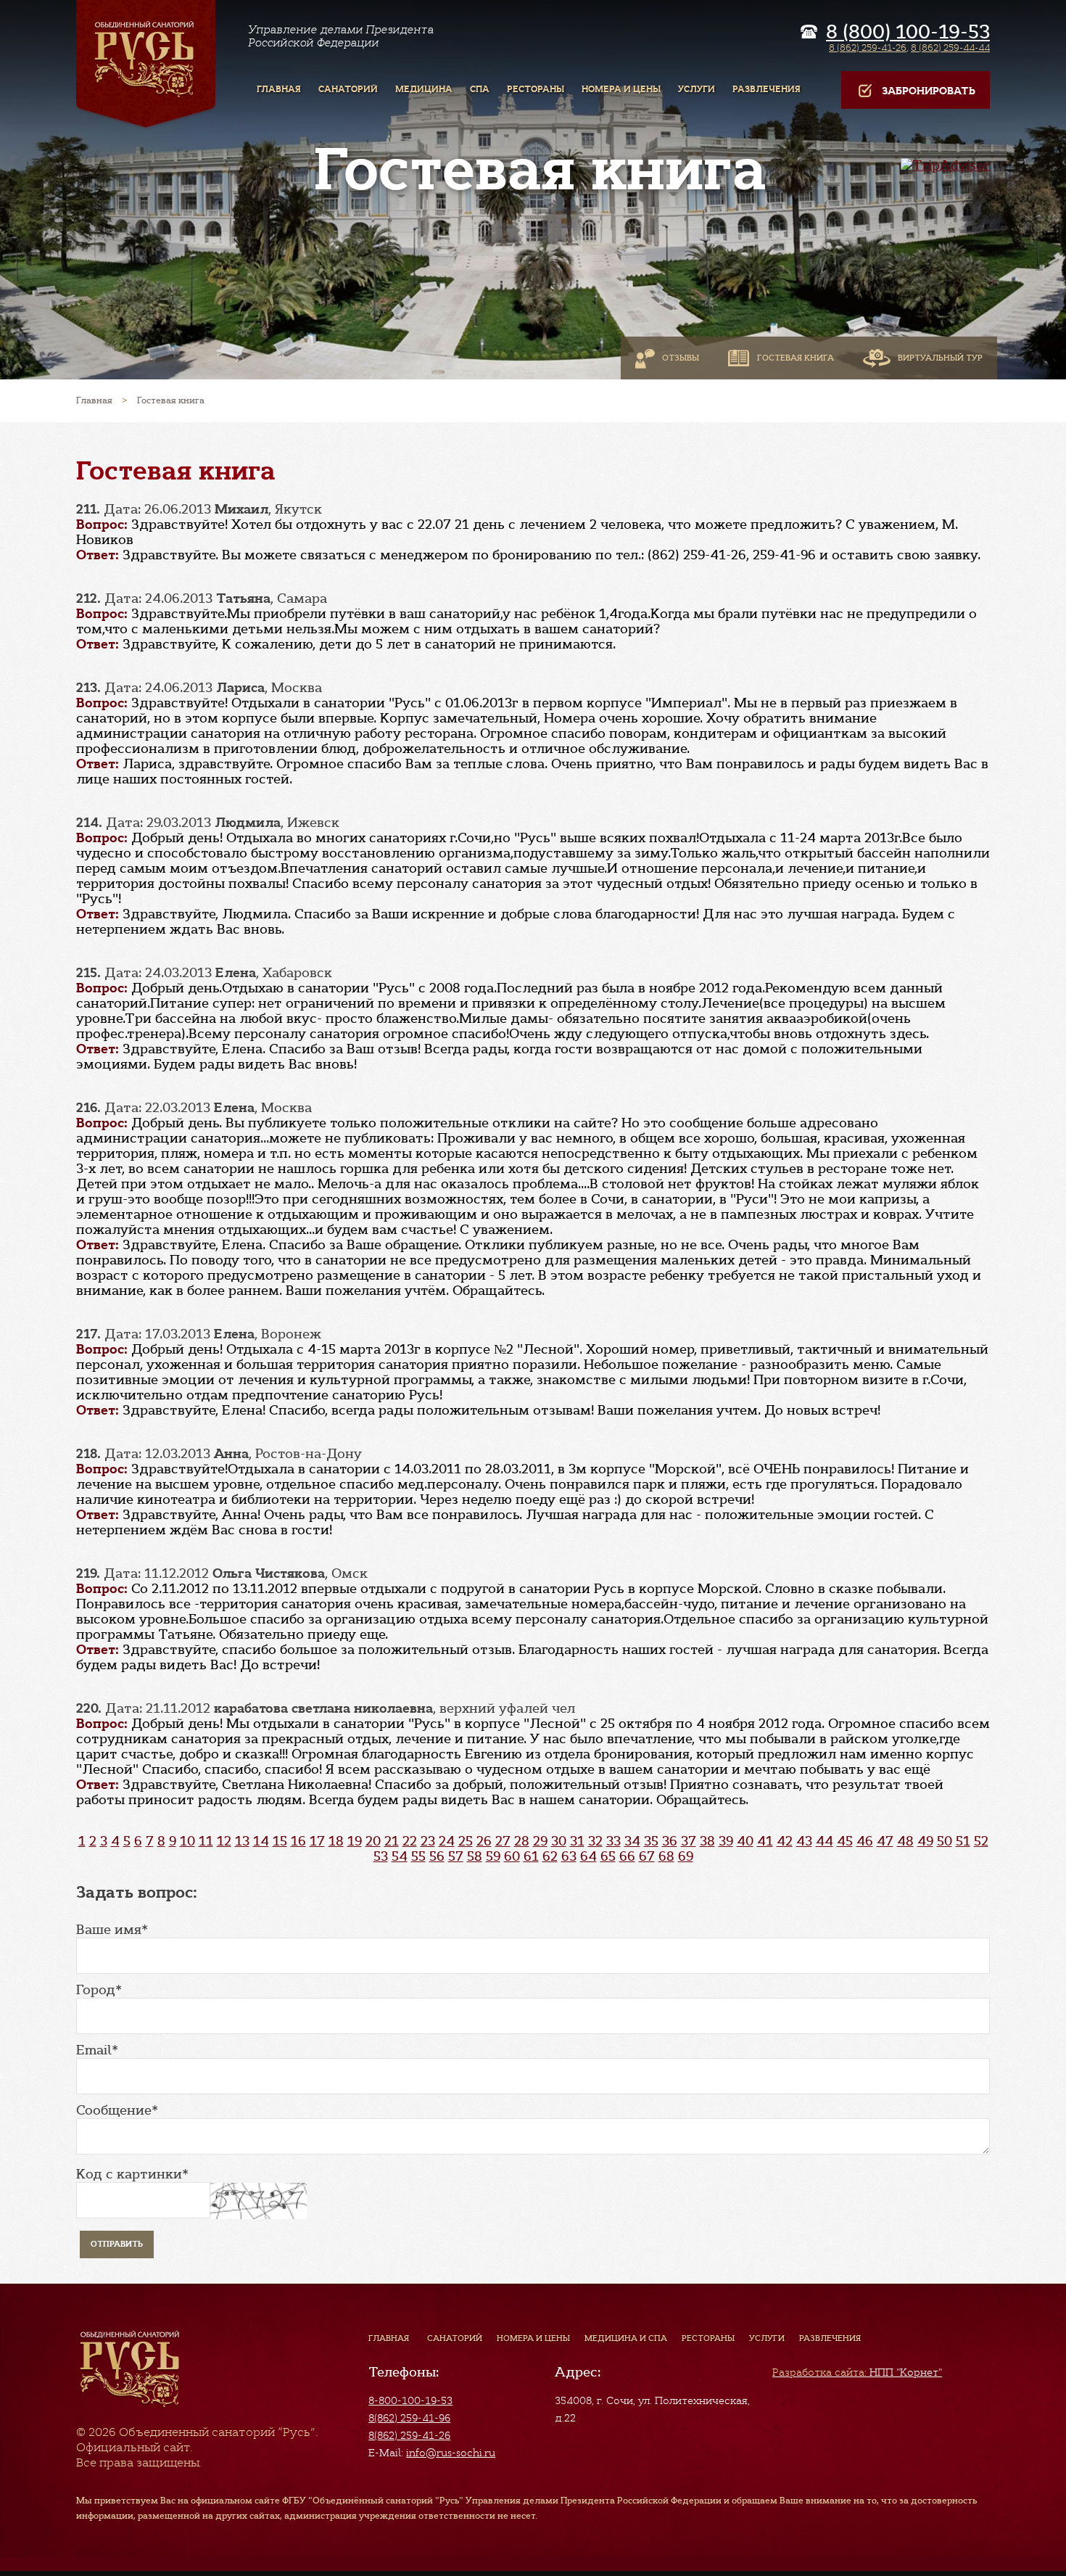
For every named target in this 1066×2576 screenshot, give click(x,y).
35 (651, 1841)
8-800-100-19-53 (410, 2400)
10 (187, 1841)
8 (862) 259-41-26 (868, 48)
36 (670, 1841)
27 (503, 1841)
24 (447, 1841)
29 (540, 1841)
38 (707, 1841)
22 (410, 1841)
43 (804, 1841)
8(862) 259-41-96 (409, 2418)
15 (280, 1841)
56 (437, 1856)
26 (484, 1841)
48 (905, 1841)
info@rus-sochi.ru (451, 2453)
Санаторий (455, 2338)
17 (317, 1841)
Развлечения (830, 2338)
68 (666, 1856)
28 (522, 1841)
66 (627, 1856)
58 (475, 1856)
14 (261, 1841)
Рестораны (708, 2338)
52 (981, 1841)
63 (569, 1856)
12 (224, 1841)
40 (745, 1841)
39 (726, 1841)
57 (456, 1856)
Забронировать (929, 91)
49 (925, 1841)
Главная (389, 2338)
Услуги (767, 2338)
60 (512, 1856)
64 (588, 1856)
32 (595, 1841)
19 (355, 1841)
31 (577, 1841)
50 (945, 1841)
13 (242, 1841)
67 (647, 1856)
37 (689, 1841)
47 (885, 1841)
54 (400, 1856)
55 (418, 1856)
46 (865, 1841)
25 (466, 1841)
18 (336, 1841)
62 (550, 1856)
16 (298, 1841)
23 (428, 1841)
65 (608, 1856)
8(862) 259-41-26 (409, 2435)
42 (785, 1841)
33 (613, 1841)
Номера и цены (533, 2338)
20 (373, 1841)
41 (765, 1841)
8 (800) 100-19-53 (908, 32)
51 (963, 1841)
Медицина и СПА (626, 2338)
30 (559, 1841)
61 (531, 1856)
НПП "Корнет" (857, 2372)
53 (381, 1856)
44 (825, 1841)
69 (686, 1856)
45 (845, 1841)
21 (392, 1841)
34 (632, 1841)
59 (493, 1856)
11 (206, 1841)
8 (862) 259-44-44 (950, 48)
